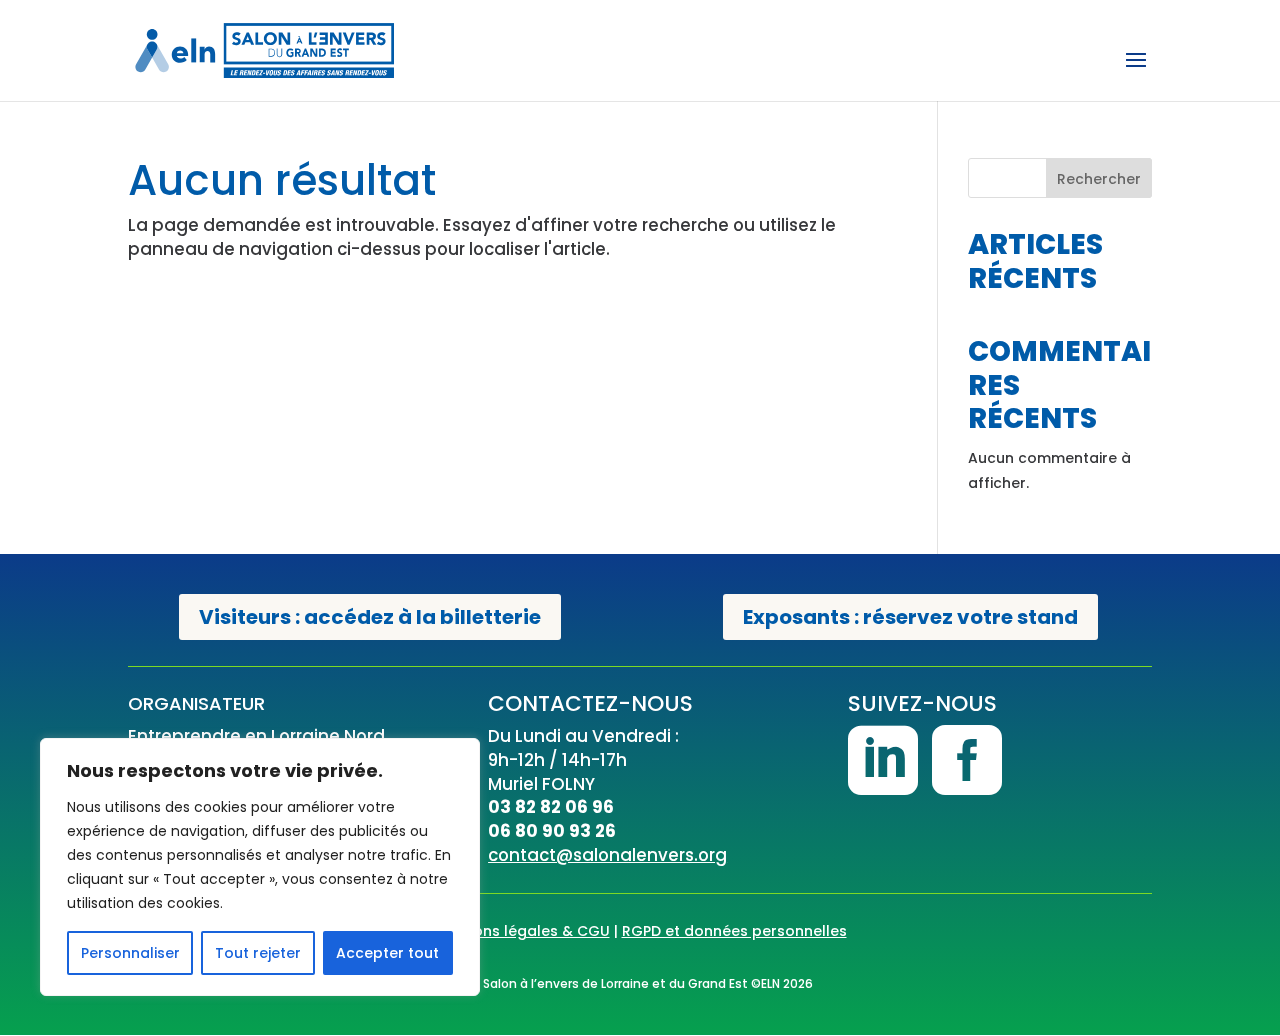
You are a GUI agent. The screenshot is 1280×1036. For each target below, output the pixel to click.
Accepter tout (387, 953)
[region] (260, 867)
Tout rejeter (258, 953)
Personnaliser (130, 953)
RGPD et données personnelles (734, 931)
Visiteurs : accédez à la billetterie (370, 617)
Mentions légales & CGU (522, 931)
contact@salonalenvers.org (607, 855)
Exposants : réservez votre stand (910, 617)
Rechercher (1099, 179)
